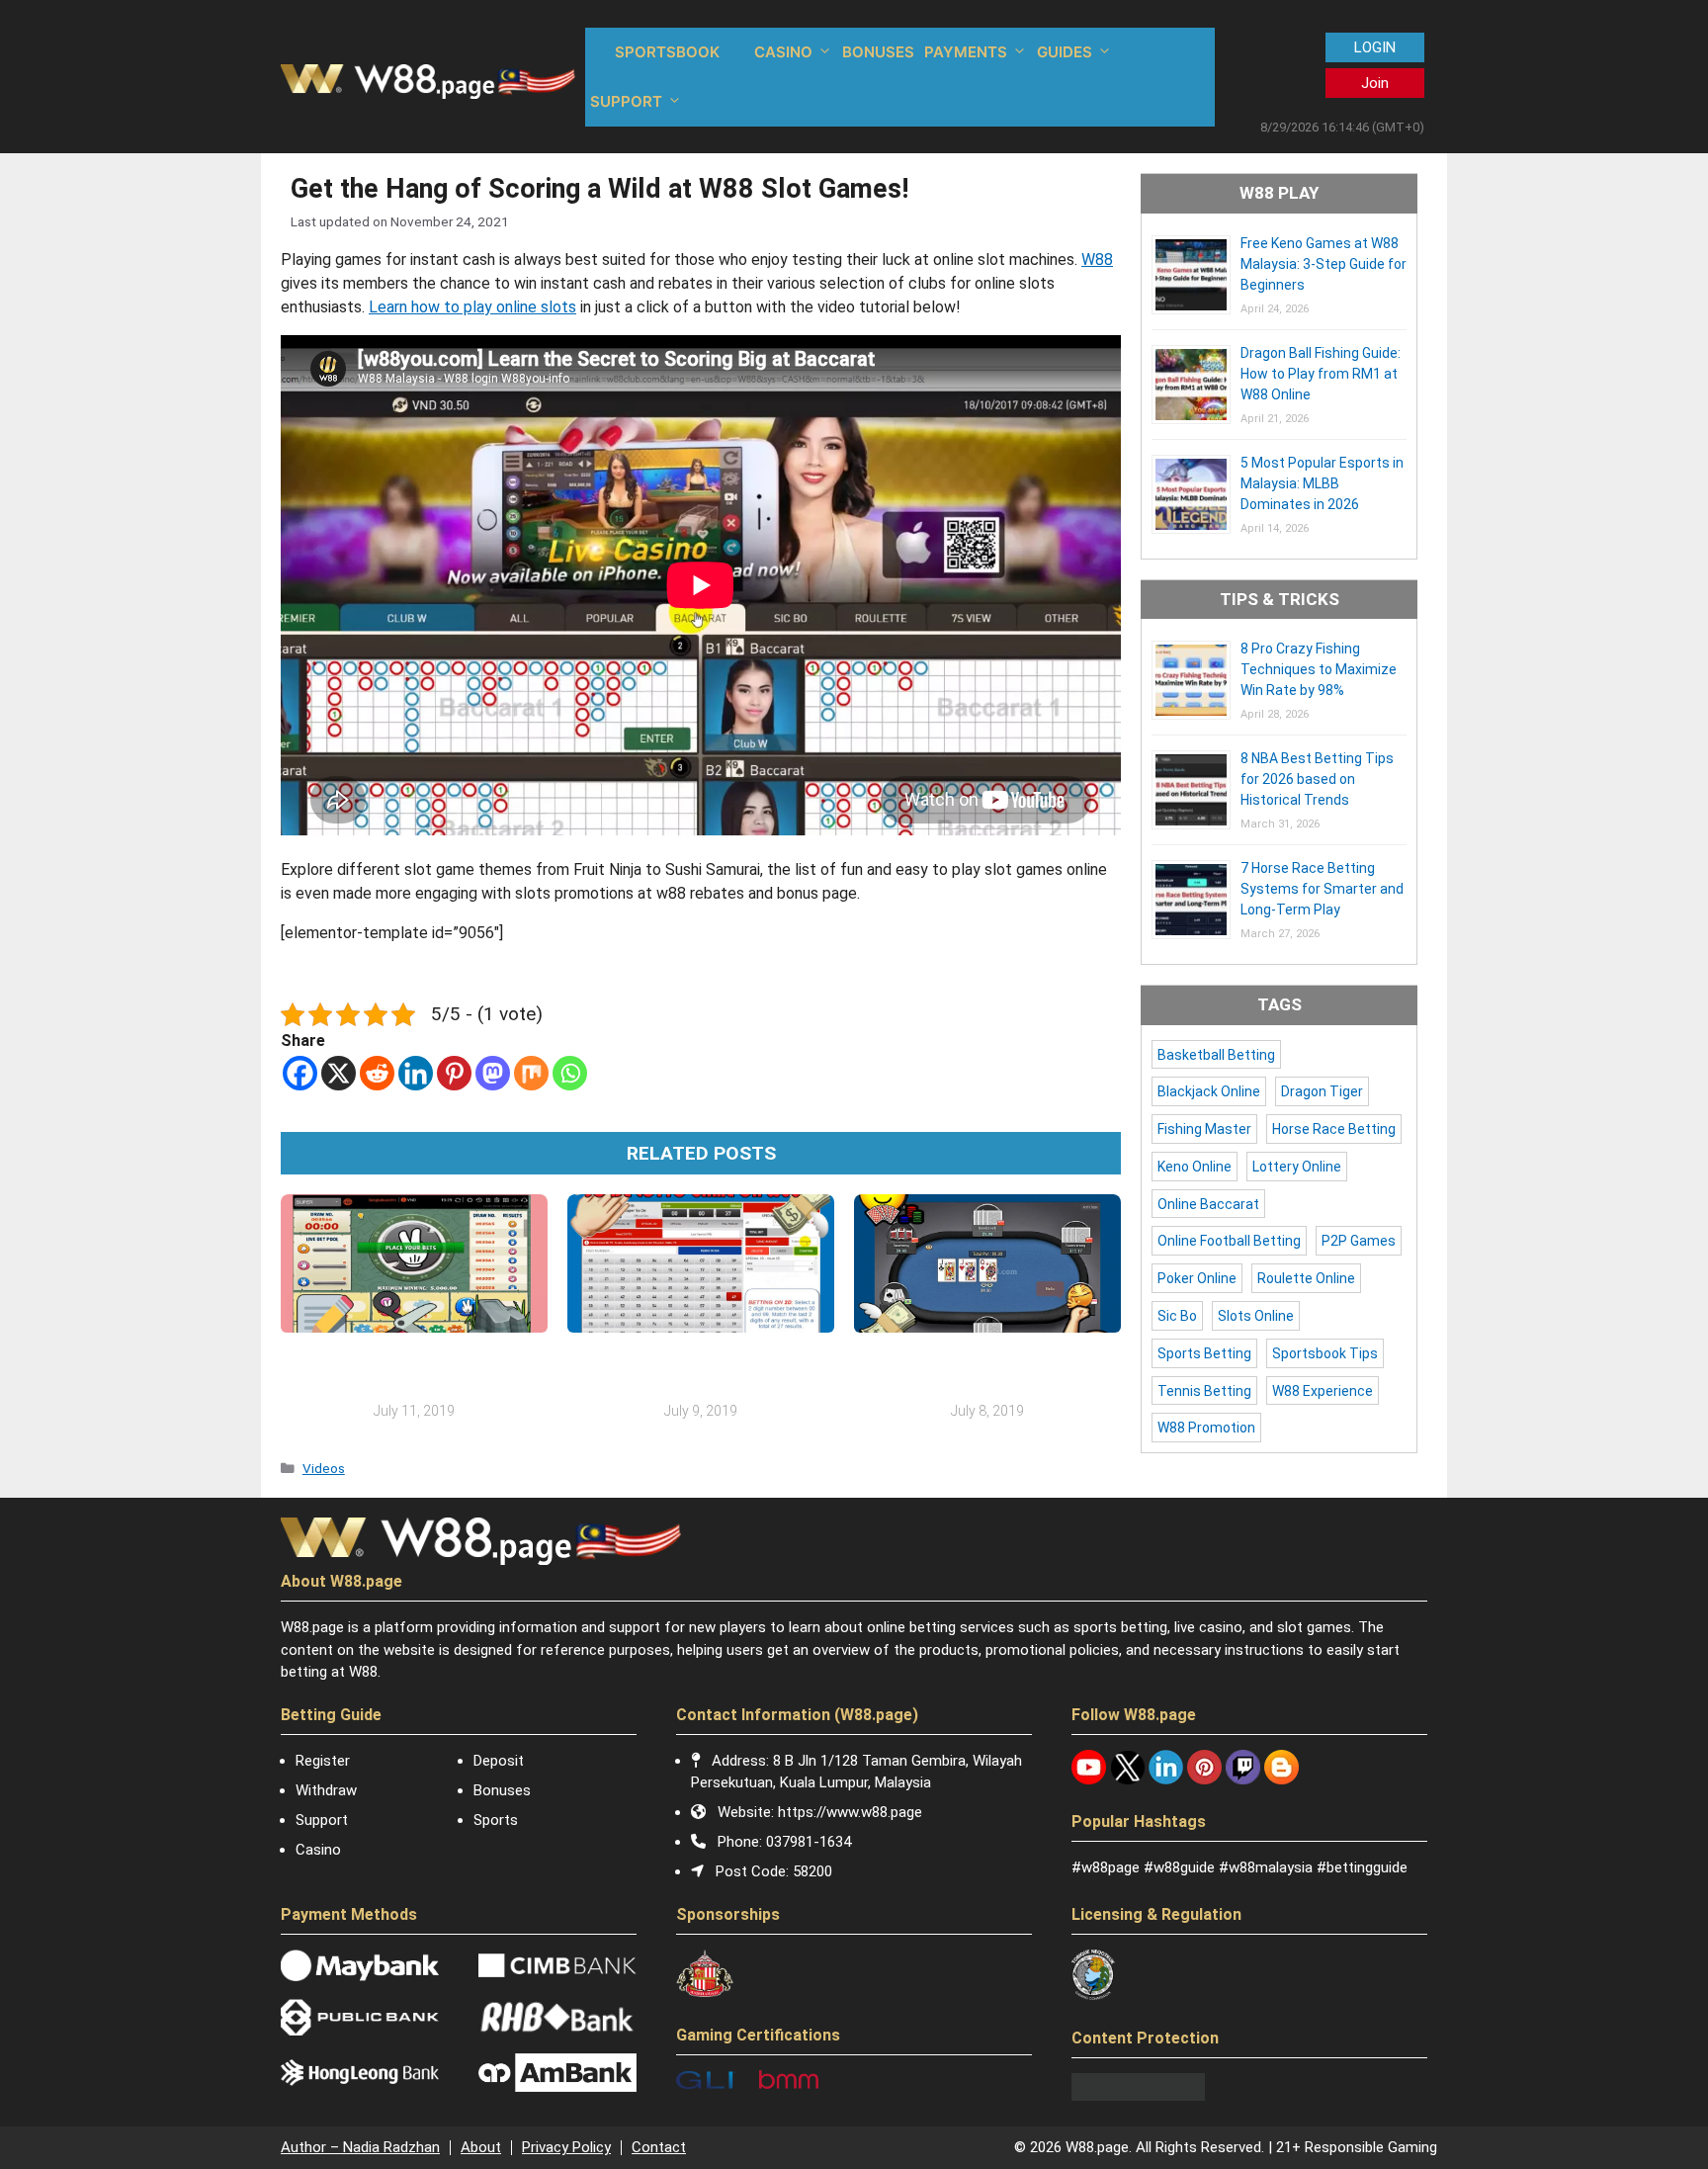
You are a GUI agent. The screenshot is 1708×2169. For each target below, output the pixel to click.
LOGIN (1375, 47)
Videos (324, 1468)
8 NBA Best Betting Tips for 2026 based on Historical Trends (1317, 779)
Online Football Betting (1229, 1241)
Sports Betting (1204, 1353)
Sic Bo (1177, 1316)
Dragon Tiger (1322, 1091)
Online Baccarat (1208, 1204)
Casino (318, 1850)
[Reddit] (377, 1073)
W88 (1097, 260)
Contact (659, 2147)
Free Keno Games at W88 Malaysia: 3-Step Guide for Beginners (1324, 264)
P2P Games (1359, 1241)
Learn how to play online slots (472, 307)
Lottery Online (1297, 1167)
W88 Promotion (1206, 1428)
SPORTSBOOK (667, 52)
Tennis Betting (1204, 1391)
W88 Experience (1323, 1391)
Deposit (499, 1761)
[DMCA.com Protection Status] (1138, 2096)
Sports (496, 1820)
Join (1375, 83)
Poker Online (1197, 1278)
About (481, 2147)
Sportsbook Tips (1325, 1353)
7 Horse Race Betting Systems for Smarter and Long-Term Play (1322, 889)
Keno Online (1195, 1167)
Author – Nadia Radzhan (360, 2147)
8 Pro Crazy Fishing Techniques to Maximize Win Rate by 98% (1319, 669)
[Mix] (531, 1073)
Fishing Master (1204, 1129)
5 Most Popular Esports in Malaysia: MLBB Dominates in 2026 (1322, 483)
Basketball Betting (1216, 1055)
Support (322, 1820)
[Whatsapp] (570, 1073)
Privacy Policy (566, 2147)
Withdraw (326, 1790)
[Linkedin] (416, 1073)
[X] (339, 1073)
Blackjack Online (1209, 1091)
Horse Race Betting (1334, 1129)
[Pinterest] (454, 1073)
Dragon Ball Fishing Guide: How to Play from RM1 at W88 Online (1321, 374)
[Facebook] (300, 1073)
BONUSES (878, 52)
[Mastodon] (493, 1073)
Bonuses (502, 1790)
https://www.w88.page (850, 1812)
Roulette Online (1306, 1278)
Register (323, 1761)
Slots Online (1256, 1316)
